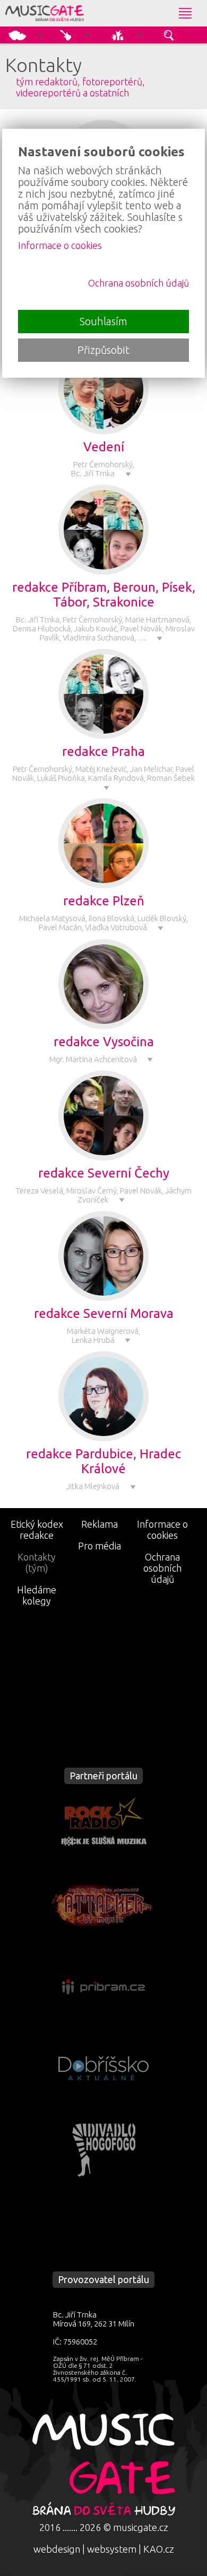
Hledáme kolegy (37, 1595)
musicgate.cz (141, 2527)
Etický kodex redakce (37, 1530)
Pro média (100, 1546)
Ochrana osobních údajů (162, 1568)
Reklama (100, 1524)
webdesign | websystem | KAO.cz (104, 2549)
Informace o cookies (162, 1530)
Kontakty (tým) (37, 1562)
